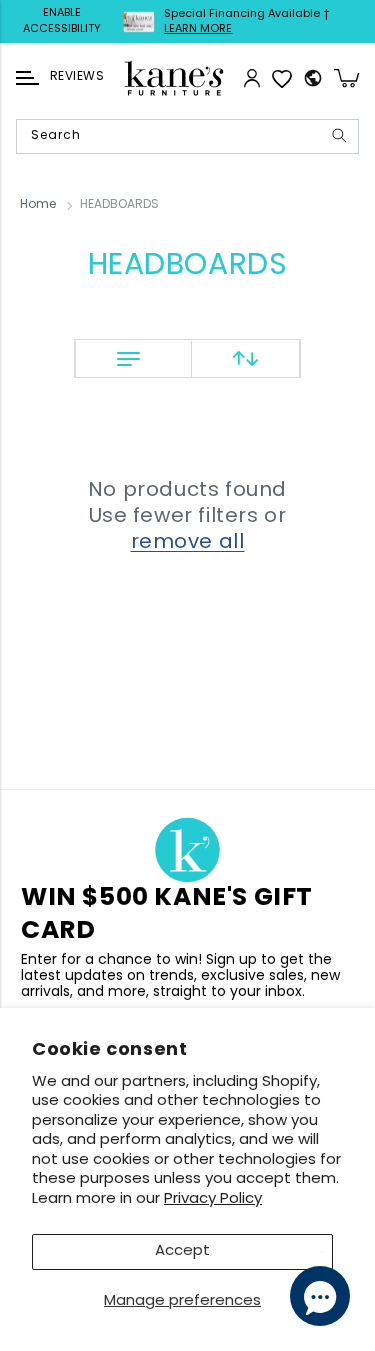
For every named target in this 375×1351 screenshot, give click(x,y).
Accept (182, 1251)
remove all (188, 543)
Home (38, 205)
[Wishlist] (282, 78)
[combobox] (187, 136)
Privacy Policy (213, 1199)
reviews (77, 77)
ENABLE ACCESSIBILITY (62, 21)
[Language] (313, 78)
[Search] (339, 135)
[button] (27, 78)
